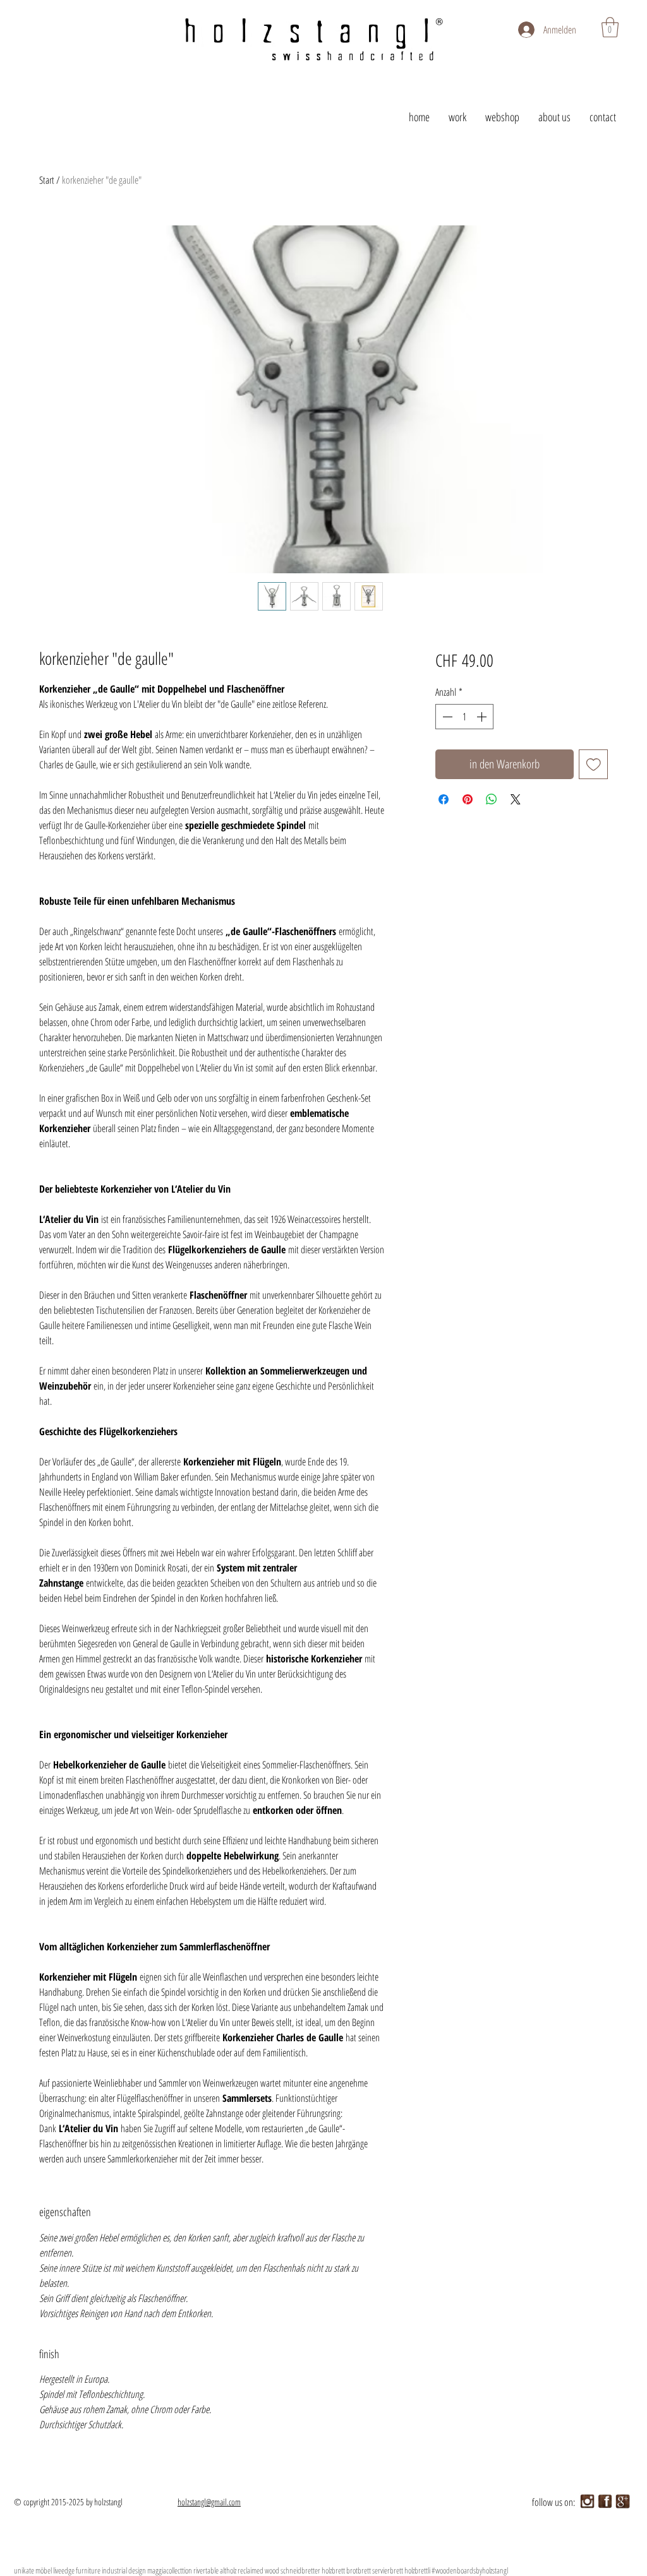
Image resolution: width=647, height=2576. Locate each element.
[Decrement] (446, 717)
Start (47, 180)
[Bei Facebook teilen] (444, 799)
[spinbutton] (464, 717)
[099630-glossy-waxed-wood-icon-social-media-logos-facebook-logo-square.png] (605, 2501)
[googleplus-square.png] (623, 2501)
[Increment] (483, 717)
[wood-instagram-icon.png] (587, 2501)
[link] (610, 27)
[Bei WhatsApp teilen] (492, 799)
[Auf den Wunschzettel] (594, 764)
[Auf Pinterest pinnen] (468, 799)
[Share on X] (516, 799)
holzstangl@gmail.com (209, 2502)
